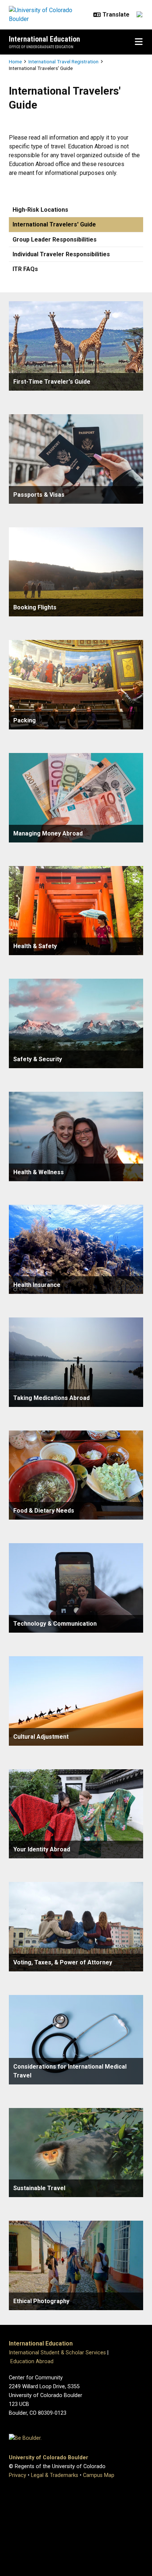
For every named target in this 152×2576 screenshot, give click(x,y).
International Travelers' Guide (54, 224)
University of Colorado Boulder (49, 2458)
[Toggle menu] (139, 42)
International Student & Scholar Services (57, 2353)
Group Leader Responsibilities (55, 240)
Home (15, 61)
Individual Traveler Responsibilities (61, 254)
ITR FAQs (25, 269)
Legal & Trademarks (55, 2475)
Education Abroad (32, 2362)
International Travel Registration (63, 61)
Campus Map (99, 2475)
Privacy (18, 2475)
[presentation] (76, 346)
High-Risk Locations (40, 210)
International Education (44, 39)
